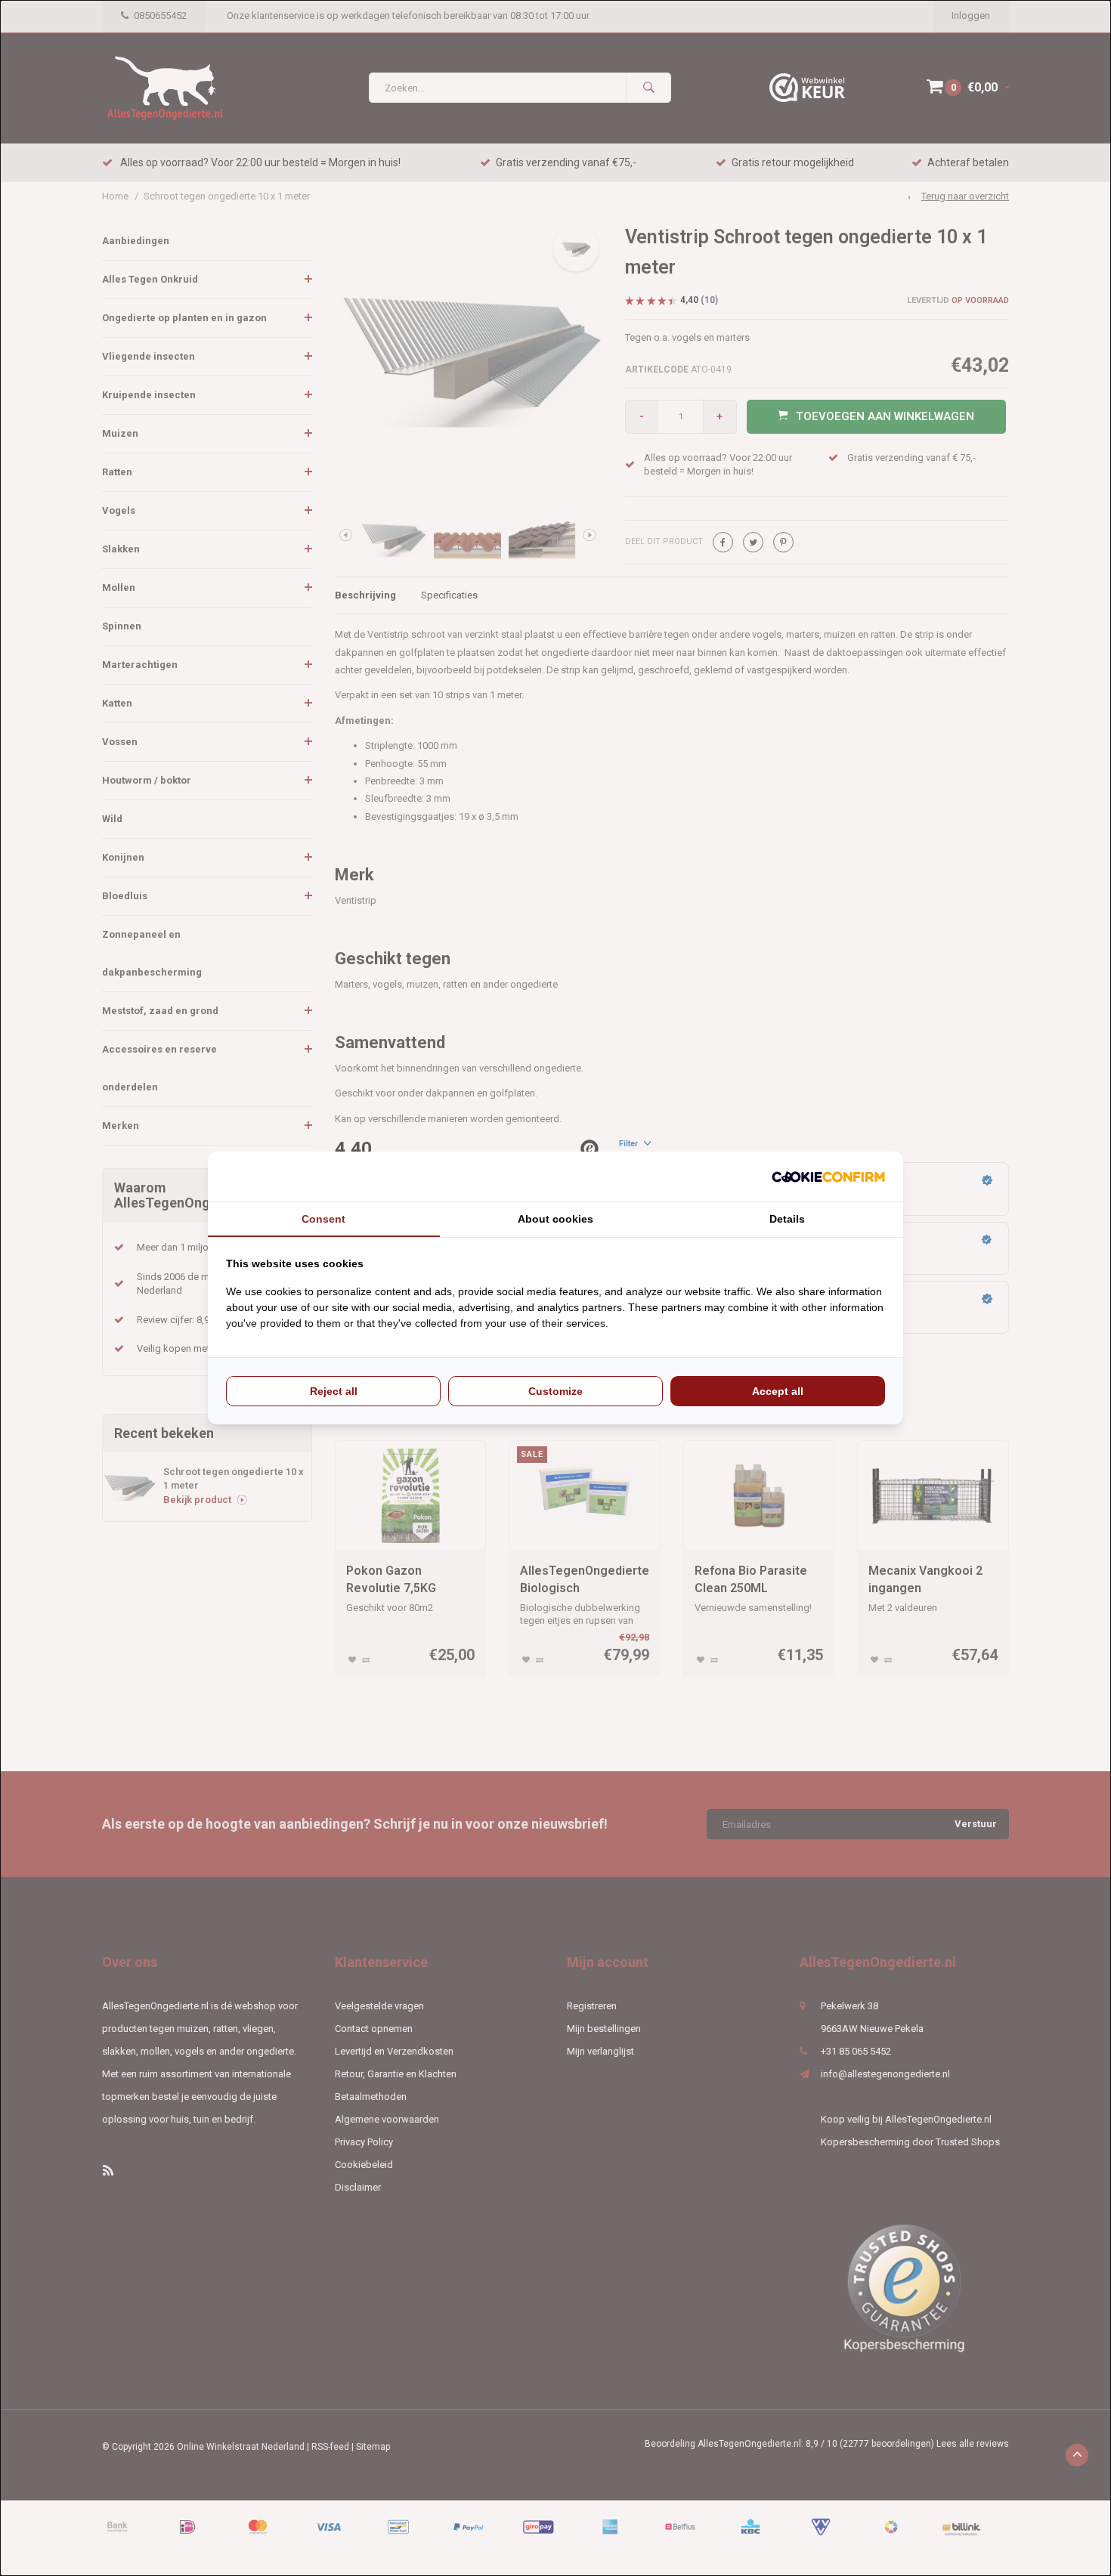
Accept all (778, 1391)
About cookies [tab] (555, 1219)
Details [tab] (787, 1219)
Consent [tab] (323, 1219)
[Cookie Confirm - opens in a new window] (828, 1177)
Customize (555, 1391)
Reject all (334, 1391)
